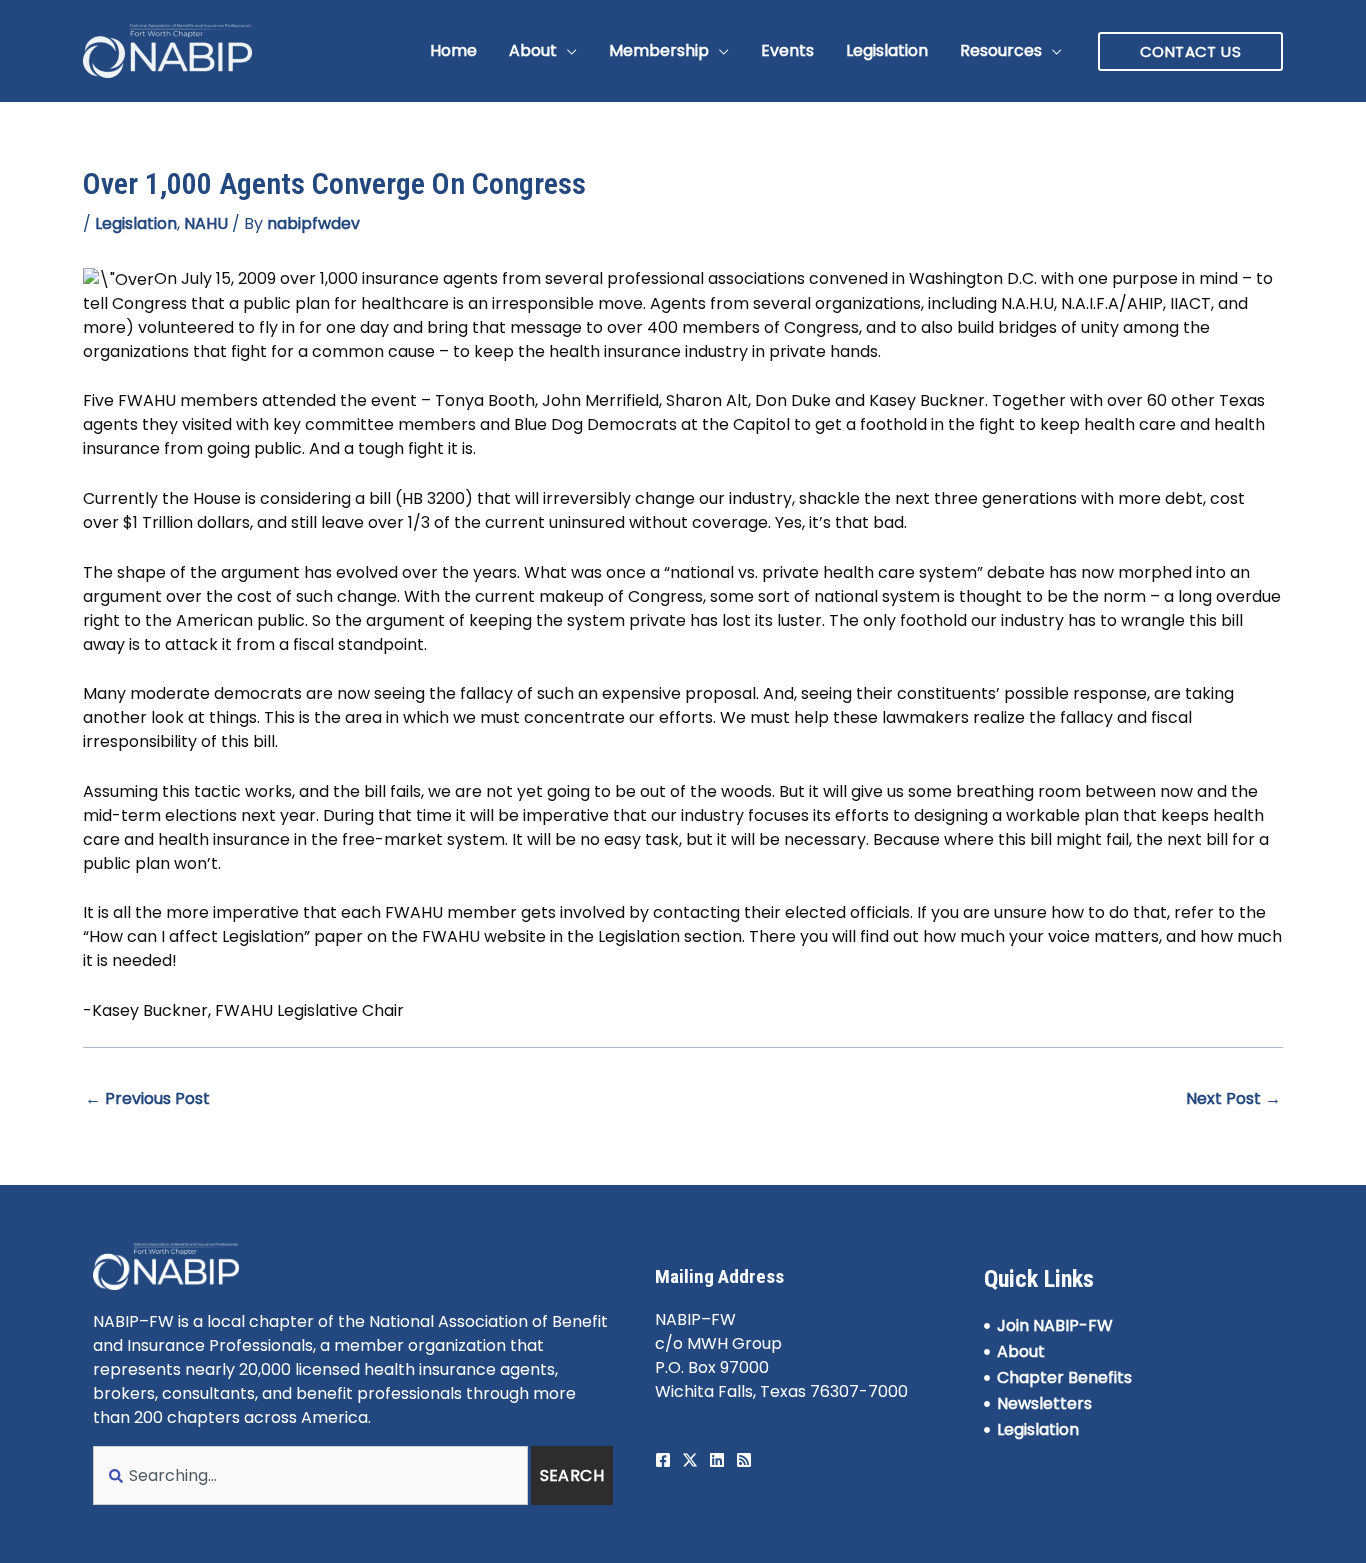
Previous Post (147, 1098)
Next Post (1233, 1098)
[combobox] (310, 1475)
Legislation (136, 223)
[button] (567, 50)
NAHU (206, 223)
